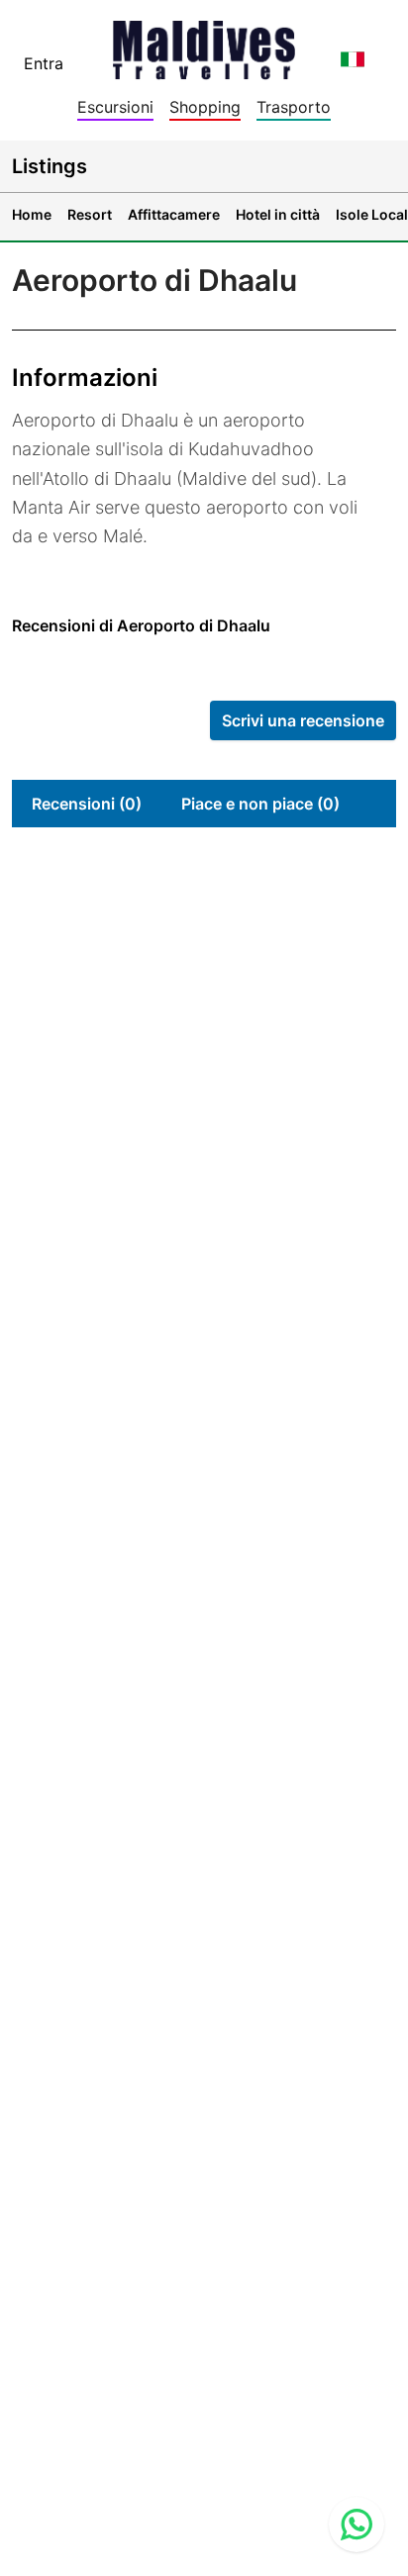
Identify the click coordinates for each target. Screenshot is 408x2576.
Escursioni (115, 107)
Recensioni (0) (87, 804)
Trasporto (294, 107)
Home (32, 214)
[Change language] (353, 59)
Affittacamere (174, 214)
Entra (44, 63)
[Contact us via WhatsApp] (357, 2525)
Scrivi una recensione (303, 720)
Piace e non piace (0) (260, 804)
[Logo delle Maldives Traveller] (204, 44)
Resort (90, 214)
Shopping (205, 107)
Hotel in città (278, 214)
